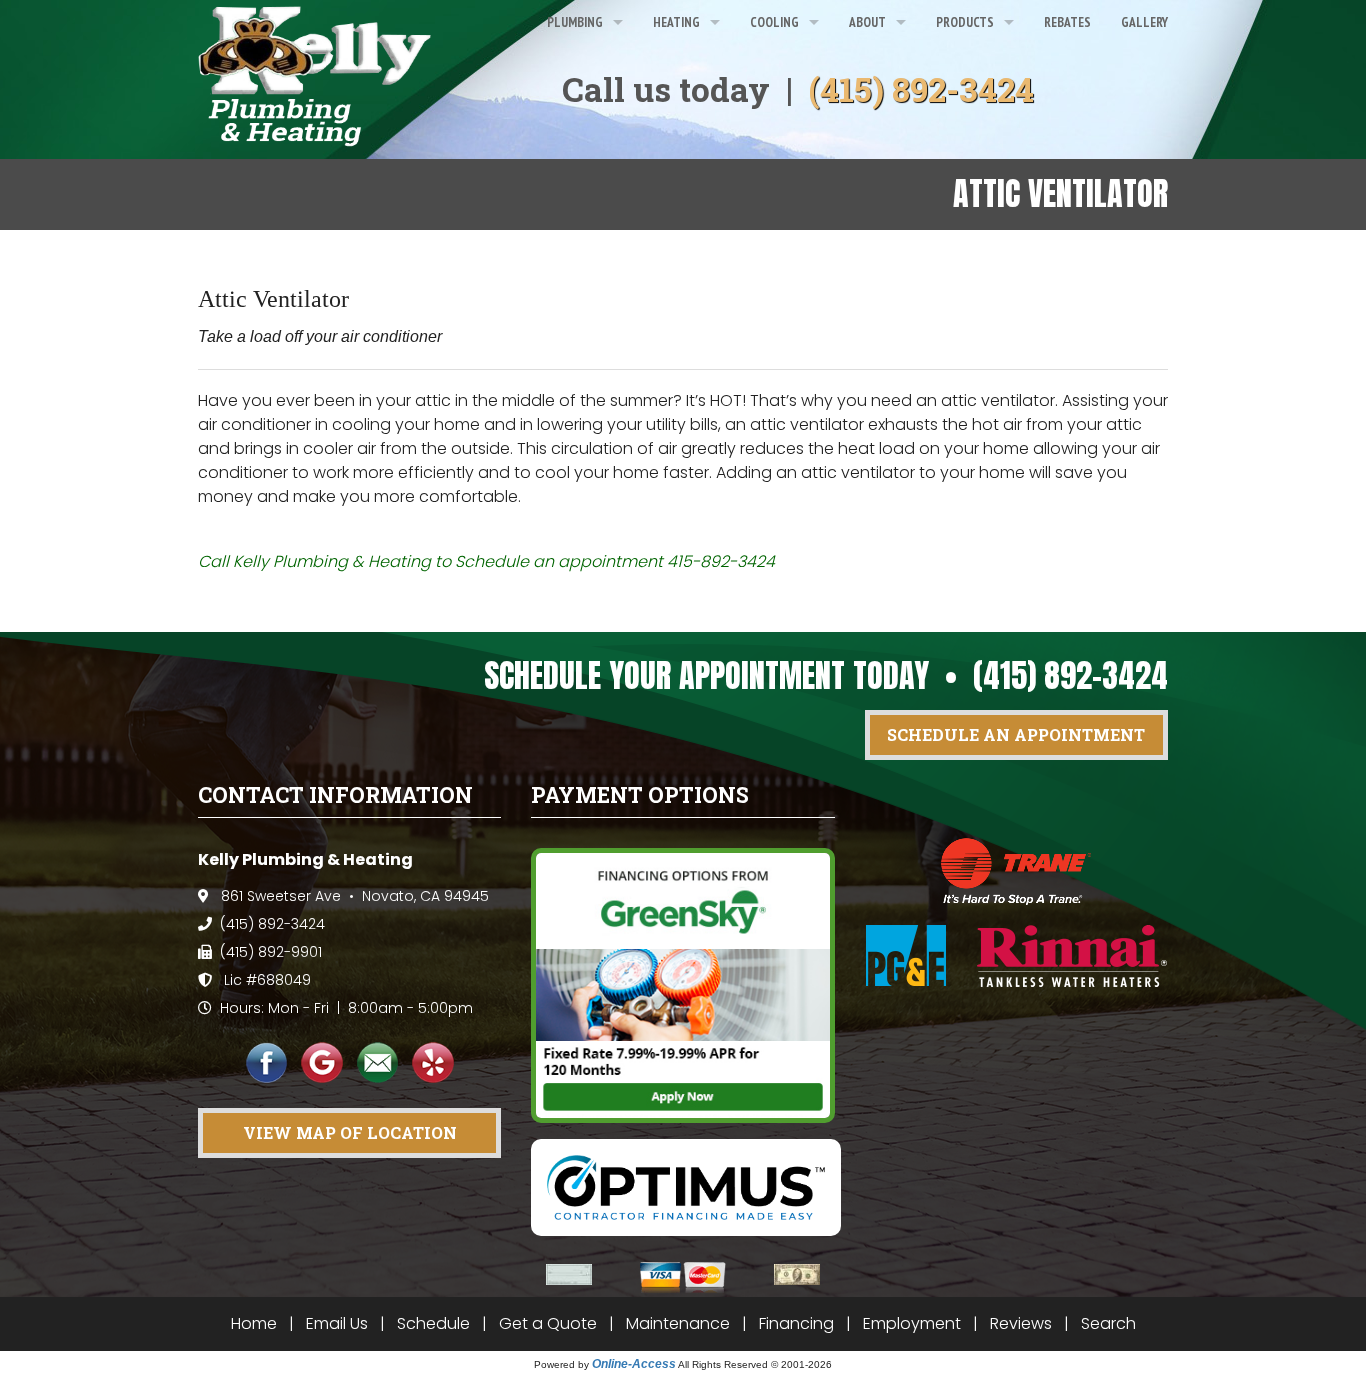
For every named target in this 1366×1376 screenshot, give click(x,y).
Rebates (1067, 22)
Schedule (433, 1323)
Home (254, 1323)
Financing (796, 1323)
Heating (676, 22)
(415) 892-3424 (921, 89)
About (867, 22)
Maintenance (678, 1323)
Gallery (1144, 22)
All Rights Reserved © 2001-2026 (755, 1364)
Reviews (1021, 1323)
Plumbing (575, 22)
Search (1108, 1323)
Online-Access (634, 1364)
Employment (912, 1323)
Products (965, 22)
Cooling (774, 22)
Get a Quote (548, 1323)
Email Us (337, 1323)
